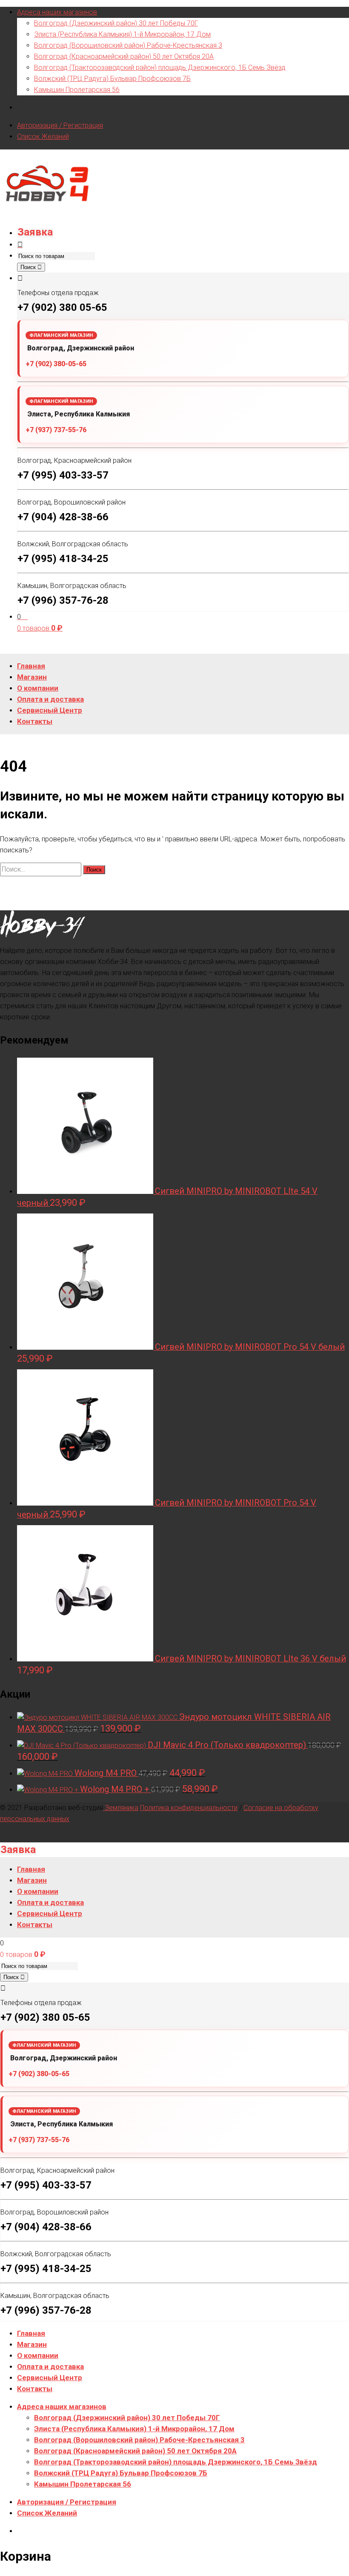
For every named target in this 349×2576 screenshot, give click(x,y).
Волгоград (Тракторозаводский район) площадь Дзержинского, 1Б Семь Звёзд (160, 67)
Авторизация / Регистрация (60, 125)
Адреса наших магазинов (57, 12)
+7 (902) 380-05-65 (56, 364)
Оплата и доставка (50, 2367)
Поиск (29, 267)
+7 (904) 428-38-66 (63, 517)
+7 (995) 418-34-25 (63, 559)
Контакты (35, 2389)
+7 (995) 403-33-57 (63, 475)
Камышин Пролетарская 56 (77, 90)
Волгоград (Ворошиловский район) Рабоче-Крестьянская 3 (128, 45)
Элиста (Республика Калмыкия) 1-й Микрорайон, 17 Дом (122, 34)
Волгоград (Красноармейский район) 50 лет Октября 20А (124, 56)
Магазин (32, 2344)
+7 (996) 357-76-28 (63, 600)
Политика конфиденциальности (189, 1808)
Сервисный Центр (50, 2378)
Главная (31, 2333)
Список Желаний (43, 136)
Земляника (121, 1808)
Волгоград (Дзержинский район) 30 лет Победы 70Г (116, 23)
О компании (38, 2355)
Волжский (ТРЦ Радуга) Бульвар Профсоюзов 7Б (112, 79)
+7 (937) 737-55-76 (56, 430)
